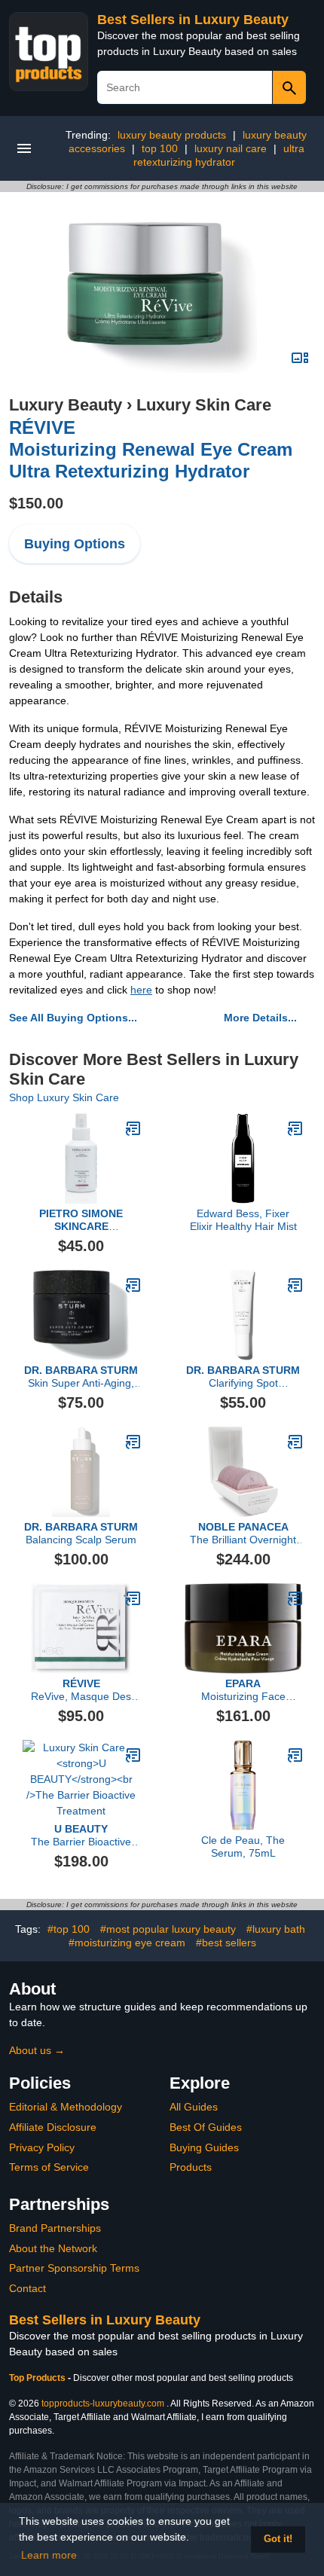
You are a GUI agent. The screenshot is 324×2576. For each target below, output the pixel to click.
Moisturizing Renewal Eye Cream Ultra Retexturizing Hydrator (151, 449)
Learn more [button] (49, 2555)
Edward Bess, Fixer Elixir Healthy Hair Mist (243, 1220)
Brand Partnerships (55, 2228)
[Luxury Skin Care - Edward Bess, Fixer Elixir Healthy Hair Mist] (295, 1128)
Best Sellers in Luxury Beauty (193, 20)
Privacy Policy (42, 2147)
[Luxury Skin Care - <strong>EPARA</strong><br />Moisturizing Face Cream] (295, 1598)
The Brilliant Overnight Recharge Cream (243, 1534)
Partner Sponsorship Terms (74, 2268)
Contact (28, 2288)
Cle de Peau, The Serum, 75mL (243, 1847)
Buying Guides (204, 2147)
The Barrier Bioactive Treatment (81, 1836)
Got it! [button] (278, 2539)
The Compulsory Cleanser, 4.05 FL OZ (81, 1220)
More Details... (260, 1018)
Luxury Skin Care (204, 405)
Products (191, 2167)
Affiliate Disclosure (53, 2127)
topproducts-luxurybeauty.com (103, 2404)
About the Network (53, 2248)
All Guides (194, 2107)
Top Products (38, 2378)
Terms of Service (49, 2167)
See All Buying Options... (73, 1018)
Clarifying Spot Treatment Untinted (243, 1377)
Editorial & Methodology (66, 2107)
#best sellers (226, 1943)
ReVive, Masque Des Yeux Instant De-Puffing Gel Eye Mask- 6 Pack (81, 1690)
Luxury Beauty (66, 405)
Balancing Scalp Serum (81, 1533)
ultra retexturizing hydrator (219, 155)
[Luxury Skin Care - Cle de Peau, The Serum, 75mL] (295, 1755)
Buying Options (75, 544)
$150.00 (36, 503)
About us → (37, 2050)
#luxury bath (276, 1929)
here (141, 990)
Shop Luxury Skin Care (64, 1097)
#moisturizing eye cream (127, 1943)
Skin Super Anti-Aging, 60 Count (81, 1377)
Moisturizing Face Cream (243, 1690)
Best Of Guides (206, 2127)
